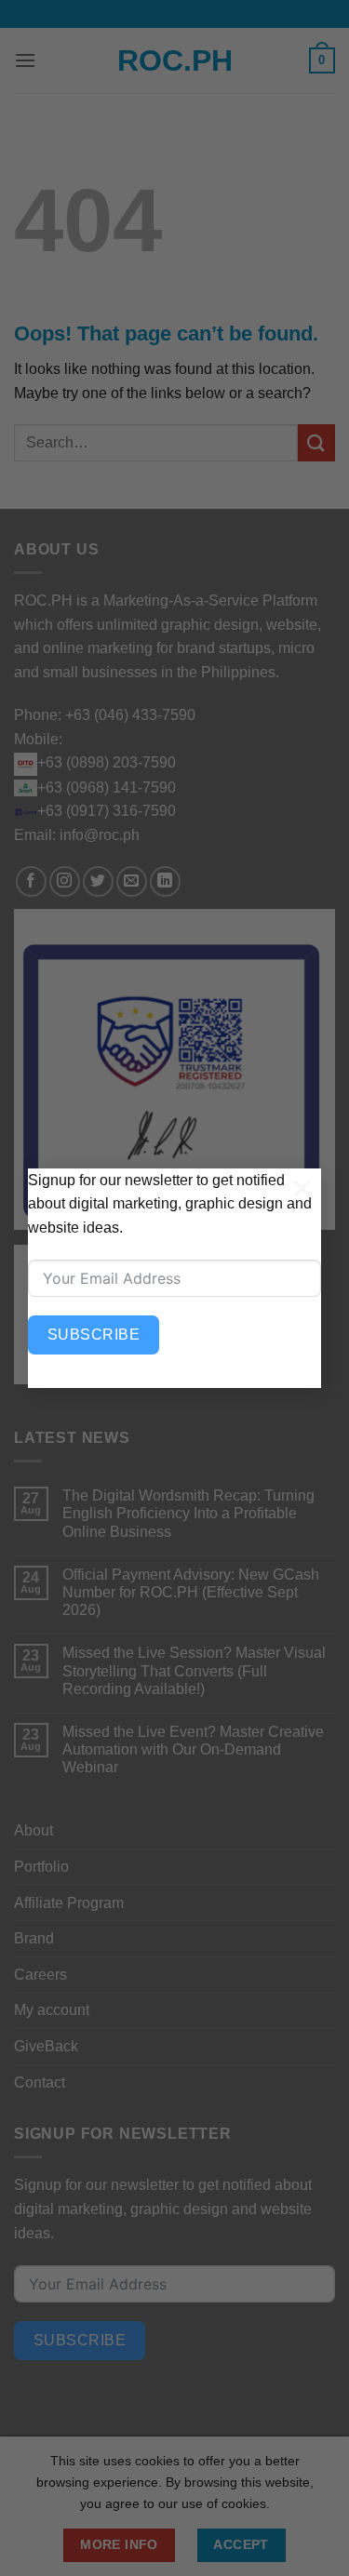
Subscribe (94, 1335)
